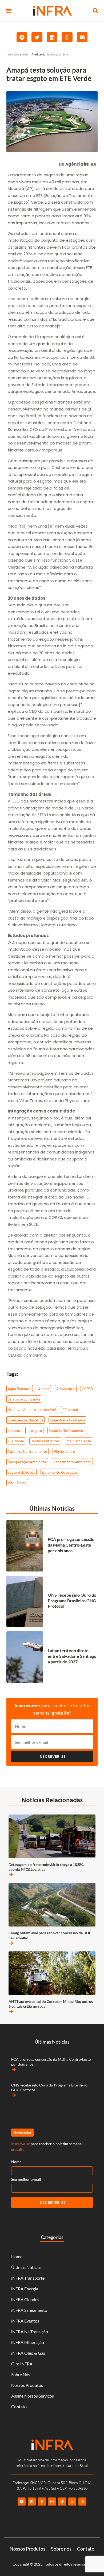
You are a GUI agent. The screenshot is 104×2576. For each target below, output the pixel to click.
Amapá (44, 1389)
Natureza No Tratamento (27, 1451)
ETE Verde (16, 1441)
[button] (9, 11)
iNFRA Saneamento (29, 2310)
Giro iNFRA (22, 2364)
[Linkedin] (32, 2502)
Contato (19, 2407)
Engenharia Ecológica (67, 1420)
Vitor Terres (17, 1483)
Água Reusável (20, 1389)
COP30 (87, 1389)
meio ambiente (79, 1441)
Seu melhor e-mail (26, 2179)
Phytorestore (64, 1451)
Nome (16, 2162)
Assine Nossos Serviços (33, 2396)
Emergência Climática (25, 1420)
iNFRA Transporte (28, 2278)
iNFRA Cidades (25, 2299)
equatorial (16, 1430)
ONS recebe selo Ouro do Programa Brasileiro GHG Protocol (72, 1601)
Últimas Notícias (52, 1508)
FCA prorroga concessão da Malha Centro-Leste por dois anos (71, 1545)
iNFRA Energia (25, 2289)
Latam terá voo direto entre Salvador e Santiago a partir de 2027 (72, 1656)
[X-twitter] (72, 2502)
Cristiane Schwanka (24, 1399)
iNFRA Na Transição (30, 2332)
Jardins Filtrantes (45, 1441)
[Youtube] (22, 2502)
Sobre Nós (21, 2374)
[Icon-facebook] (42, 2502)
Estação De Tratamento (68, 1430)
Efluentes (70, 1410)
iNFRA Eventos (25, 2321)
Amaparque (66, 1389)
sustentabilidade (21, 1472)
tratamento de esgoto (59, 1472)
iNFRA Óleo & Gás (28, 2353)
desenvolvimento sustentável (32, 1410)
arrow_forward (11, 1875)
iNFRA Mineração (28, 2342)
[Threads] (82, 2502)
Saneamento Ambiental (72, 1462)
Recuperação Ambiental (27, 1462)
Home (17, 2256)
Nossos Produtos (27, 2385)
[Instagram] (52, 2502)
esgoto (37, 1430)
